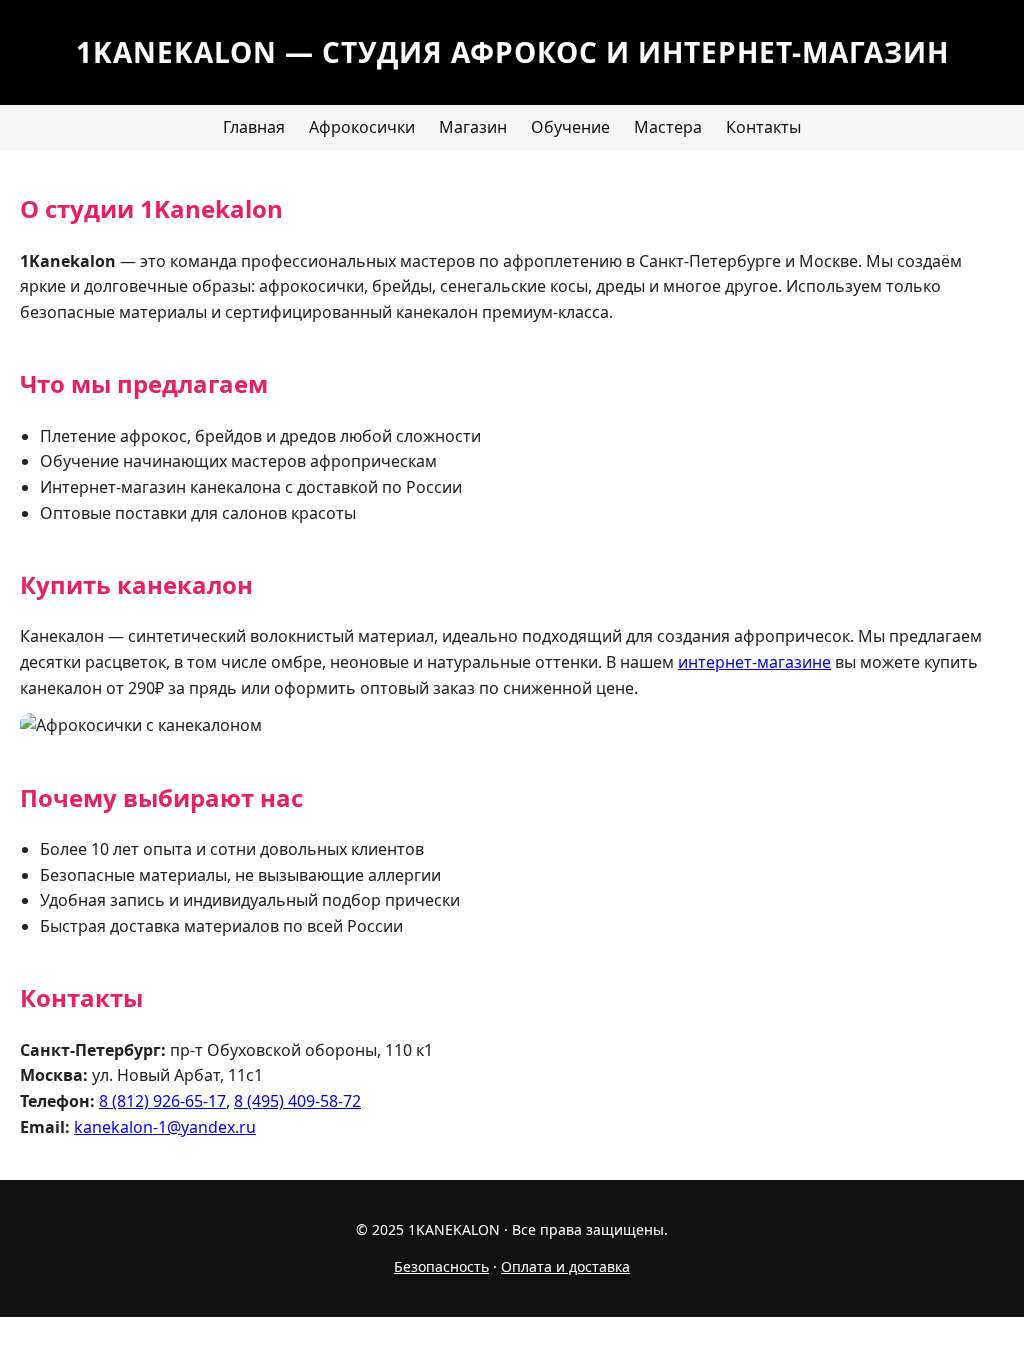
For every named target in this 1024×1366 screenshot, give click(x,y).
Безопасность (441, 1266)
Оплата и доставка (565, 1266)
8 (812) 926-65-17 (162, 1101)
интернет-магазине (754, 662)
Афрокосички (362, 127)
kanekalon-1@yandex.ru (165, 1127)
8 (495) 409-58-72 (297, 1101)
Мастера (668, 127)
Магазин (473, 127)
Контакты (763, 127)
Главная (254, 127)
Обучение (570, 127)
